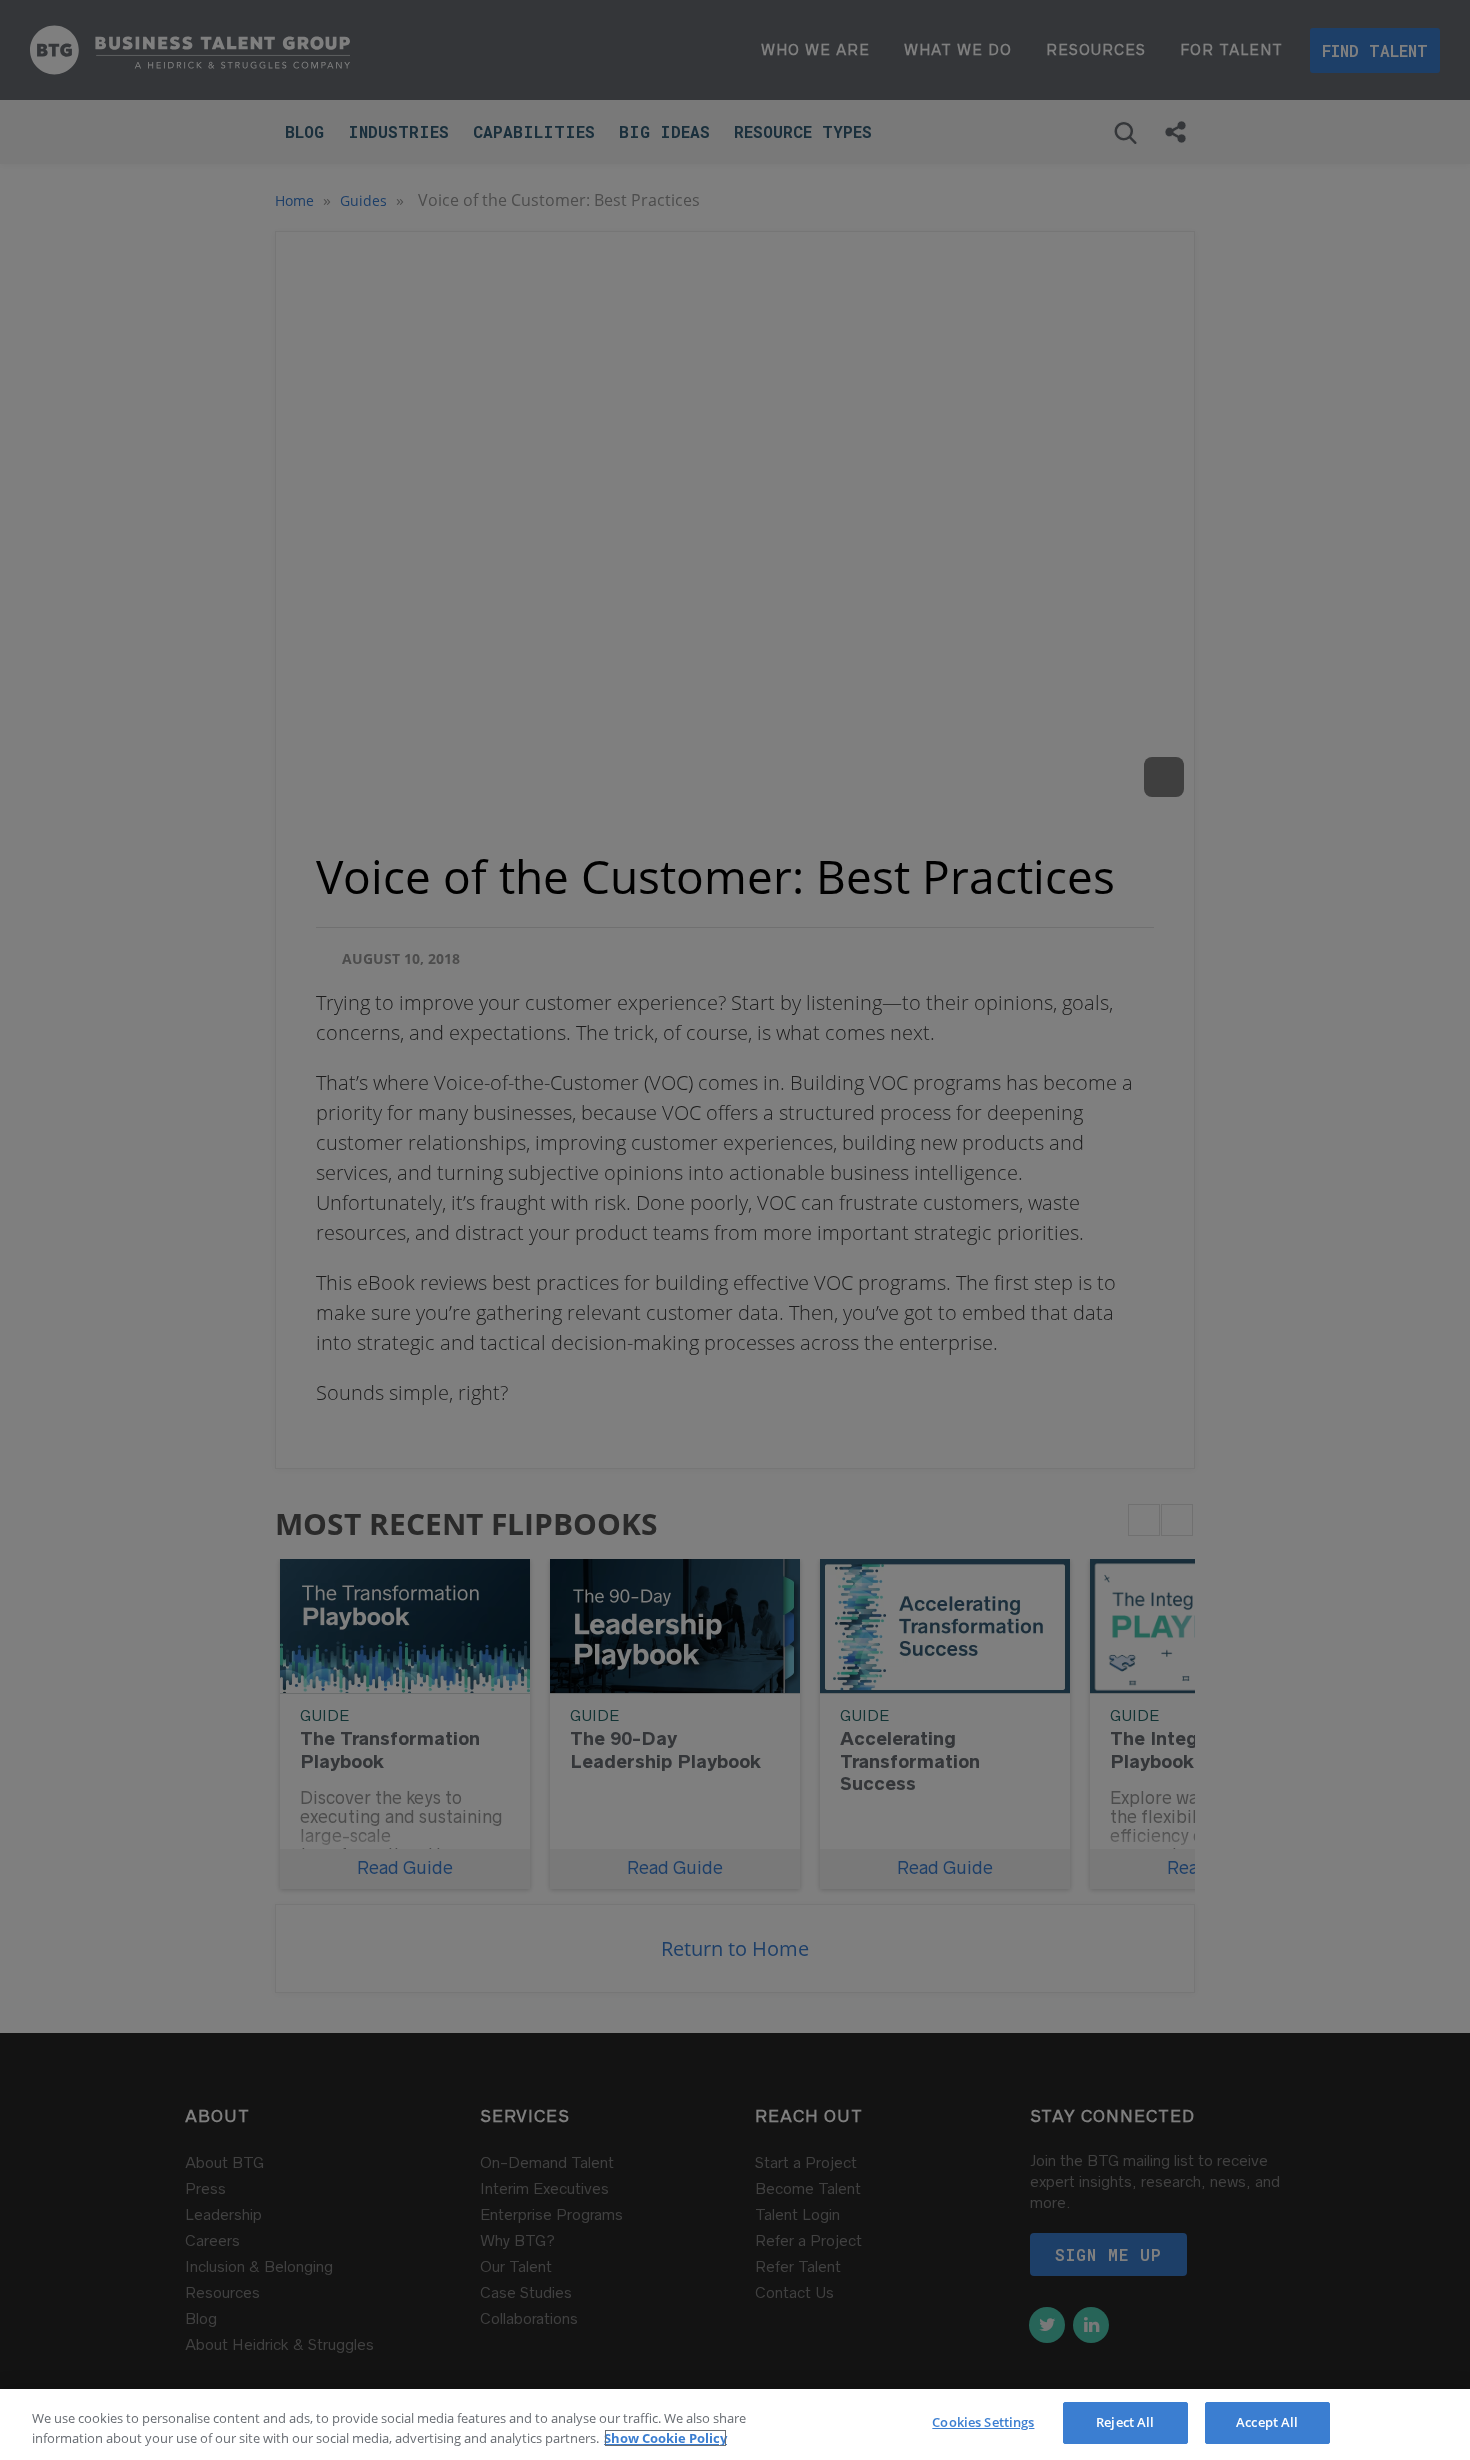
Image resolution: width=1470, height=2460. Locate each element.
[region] (735, 2424)
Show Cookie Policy (665, 2438)
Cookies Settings (983, 2422)
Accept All (1267, 2422)
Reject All (1125, 2422)
